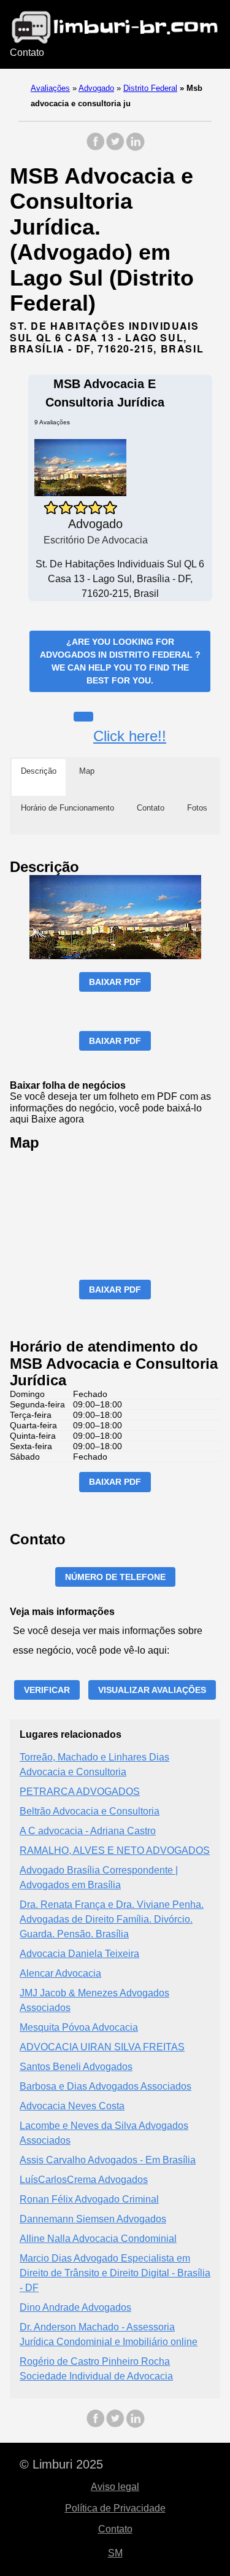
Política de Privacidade (115, 2508)
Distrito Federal (150, 88)
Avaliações (50, 88)
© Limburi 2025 (61, 2464)
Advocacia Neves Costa (72, 2106)
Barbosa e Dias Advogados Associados (105, 2086)
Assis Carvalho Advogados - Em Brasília (108, 2160)
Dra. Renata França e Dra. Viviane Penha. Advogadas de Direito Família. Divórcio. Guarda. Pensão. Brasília (112, 1919)
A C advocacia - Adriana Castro (88, 1831)
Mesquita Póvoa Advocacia (79, 2027)
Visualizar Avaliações (152, 1690)
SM (115, 2553)
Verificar (47, 1690)
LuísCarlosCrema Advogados (84, 2180)
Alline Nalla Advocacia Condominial (98, 2239)
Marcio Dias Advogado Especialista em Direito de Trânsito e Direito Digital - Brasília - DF (115, 2273)
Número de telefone (115, 1577)
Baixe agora (58, 1119)
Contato (27, 53)
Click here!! (130, 736)
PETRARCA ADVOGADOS (80, 1792)
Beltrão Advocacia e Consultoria (90, 1811)
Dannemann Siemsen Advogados (93, 2219)
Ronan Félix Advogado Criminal (89, 2199)
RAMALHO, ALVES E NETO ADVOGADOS (115, 1850)
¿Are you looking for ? (120, 661)
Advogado (96, 88)
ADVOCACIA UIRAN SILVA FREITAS (102, 2047)
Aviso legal (115, 2487)
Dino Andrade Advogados (75, 2307)
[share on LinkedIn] (135, 148)
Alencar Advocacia (60, 1973)
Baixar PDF (115, 982)
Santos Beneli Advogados (76, 2067)
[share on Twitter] (115, 148)
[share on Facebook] (96, 148)
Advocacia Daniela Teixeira (79, 1954)
